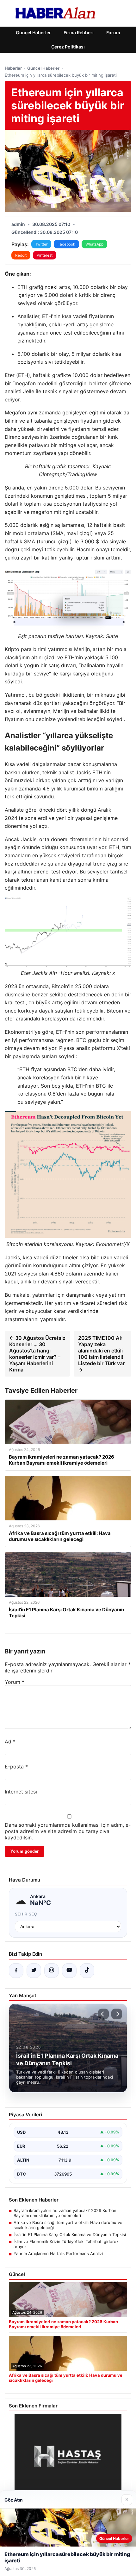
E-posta (16, 1767)
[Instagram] (52, 1971)
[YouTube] (69, 1971)
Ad (10, 1742)
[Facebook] (16, 1971)
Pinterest (45, 255)
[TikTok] (87, 1971)
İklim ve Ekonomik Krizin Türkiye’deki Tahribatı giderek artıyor (66, 2244)
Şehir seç (26, 1914)
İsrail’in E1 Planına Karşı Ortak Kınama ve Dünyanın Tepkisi (70, 2234)
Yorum (15, 1682)
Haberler (13, 68)
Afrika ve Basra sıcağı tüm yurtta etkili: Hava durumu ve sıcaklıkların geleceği (68, 2225)
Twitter (41, 244)
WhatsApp (94, 244)
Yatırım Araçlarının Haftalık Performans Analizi (58, 2253)
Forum (113, 32)
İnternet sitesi (21, 1792)
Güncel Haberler (33, 32)
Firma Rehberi (79, 32)
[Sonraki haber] (117, 2014)
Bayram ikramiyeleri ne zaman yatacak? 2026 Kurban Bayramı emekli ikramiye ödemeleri (65, 2213)
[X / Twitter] (34, 1971)
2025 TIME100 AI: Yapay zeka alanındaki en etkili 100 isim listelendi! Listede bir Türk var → (101, 1354)
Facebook (66, 244)
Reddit (21, 255)
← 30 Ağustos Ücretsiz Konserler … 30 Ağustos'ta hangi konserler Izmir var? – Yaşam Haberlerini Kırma (37, 1354)
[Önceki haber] (103, 2014)
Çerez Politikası (68, 47)
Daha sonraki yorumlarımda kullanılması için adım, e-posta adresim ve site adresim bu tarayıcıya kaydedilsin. (68, 1831)
